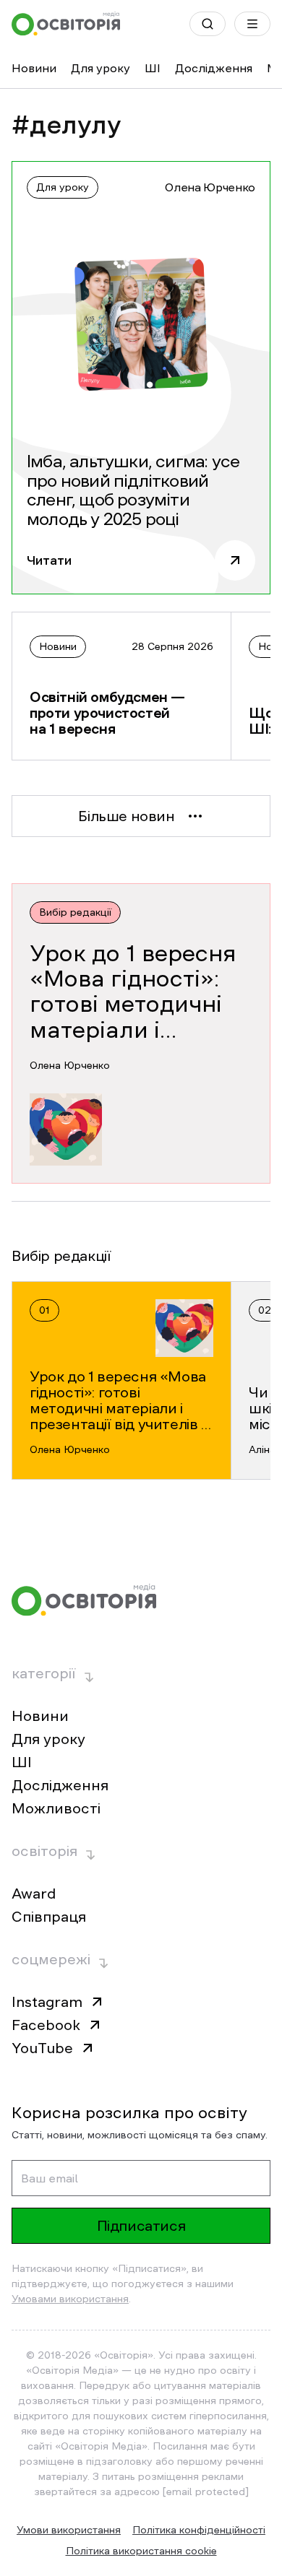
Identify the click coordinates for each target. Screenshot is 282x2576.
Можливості (56, 1808)
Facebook (46, 2025)
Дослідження (214, 68)
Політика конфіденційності (199, 2530)
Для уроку (101, 68)
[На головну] (66, 24)
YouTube (42, 2048)
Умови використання (69, 2530)
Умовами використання (70, 2299)
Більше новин (126, 816)
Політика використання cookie (141, 2551)
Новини (34, 68)
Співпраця (49, 1917)
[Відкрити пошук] (208, 24)
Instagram (47, 2002)
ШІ (153, 68)
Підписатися (141, 2226)
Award (34, 1894)
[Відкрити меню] (252, 24)
